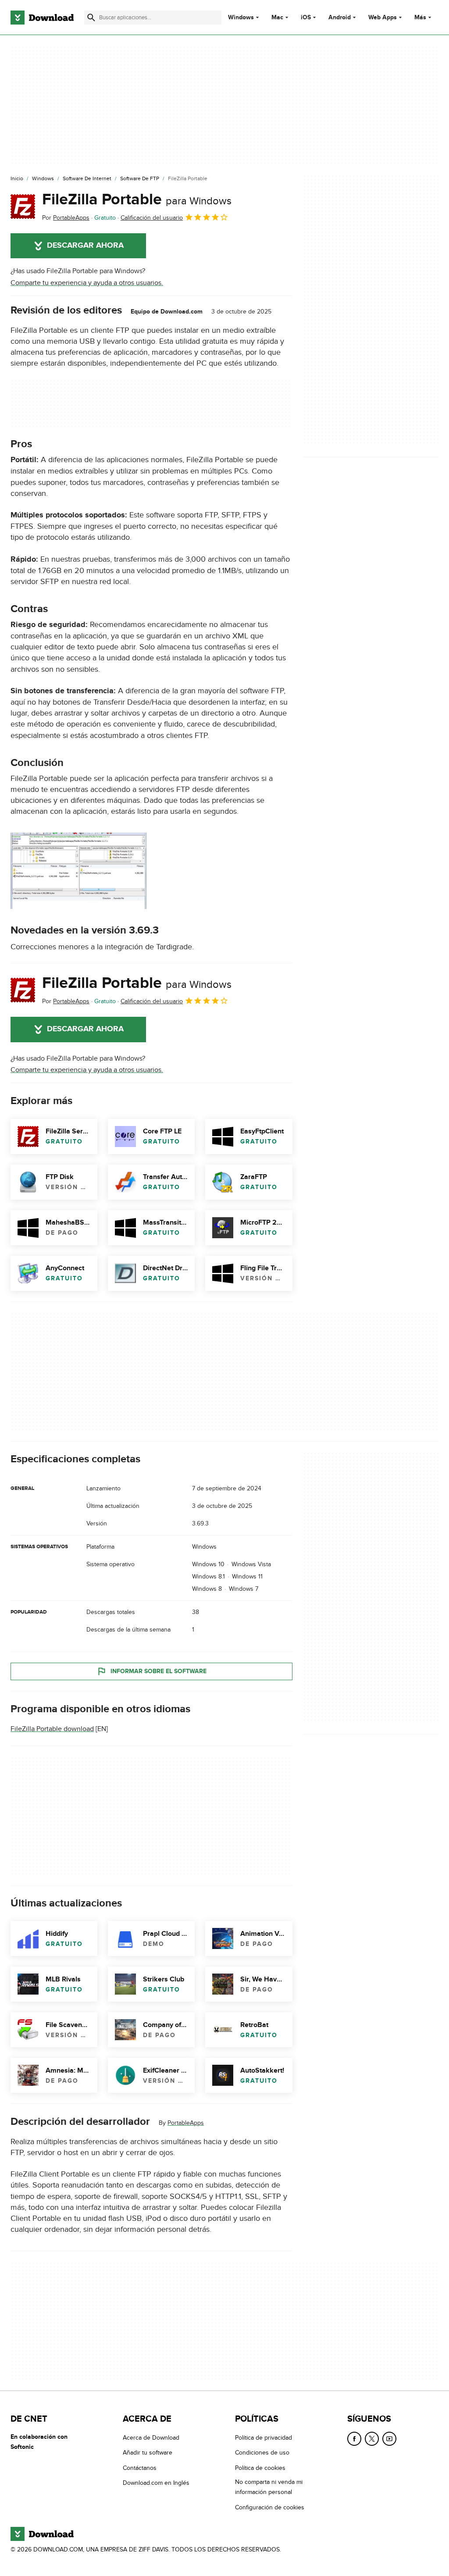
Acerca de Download (151, 2438)
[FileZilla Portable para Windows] (23, 207)
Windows (241, 18)
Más (420, 17)
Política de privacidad (264, 2438)
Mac (277, 18)
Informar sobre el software (159, 1671)
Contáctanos (140, 2468)
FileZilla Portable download (52, 1729)
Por (66, 218)
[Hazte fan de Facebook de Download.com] (354, 2439)
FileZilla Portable (137, 200)
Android (340, 18)
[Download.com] (42, 18)
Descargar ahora (85, 246)
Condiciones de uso (262, 2453)
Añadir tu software (148, 2453)
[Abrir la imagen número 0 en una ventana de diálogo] (78, 871)
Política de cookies (260, 2468)
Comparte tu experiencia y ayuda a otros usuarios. (87, 283)
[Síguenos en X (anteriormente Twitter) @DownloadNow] (372, 2439)
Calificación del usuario (152, 218)
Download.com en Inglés (156, 2483)
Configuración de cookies (270, 2507)
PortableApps (186, 2123)
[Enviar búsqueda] (91, 18)
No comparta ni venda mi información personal (269, 2487)
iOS (306, 18)
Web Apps (383, 18)
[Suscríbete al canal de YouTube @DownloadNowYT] (389, 2439)
